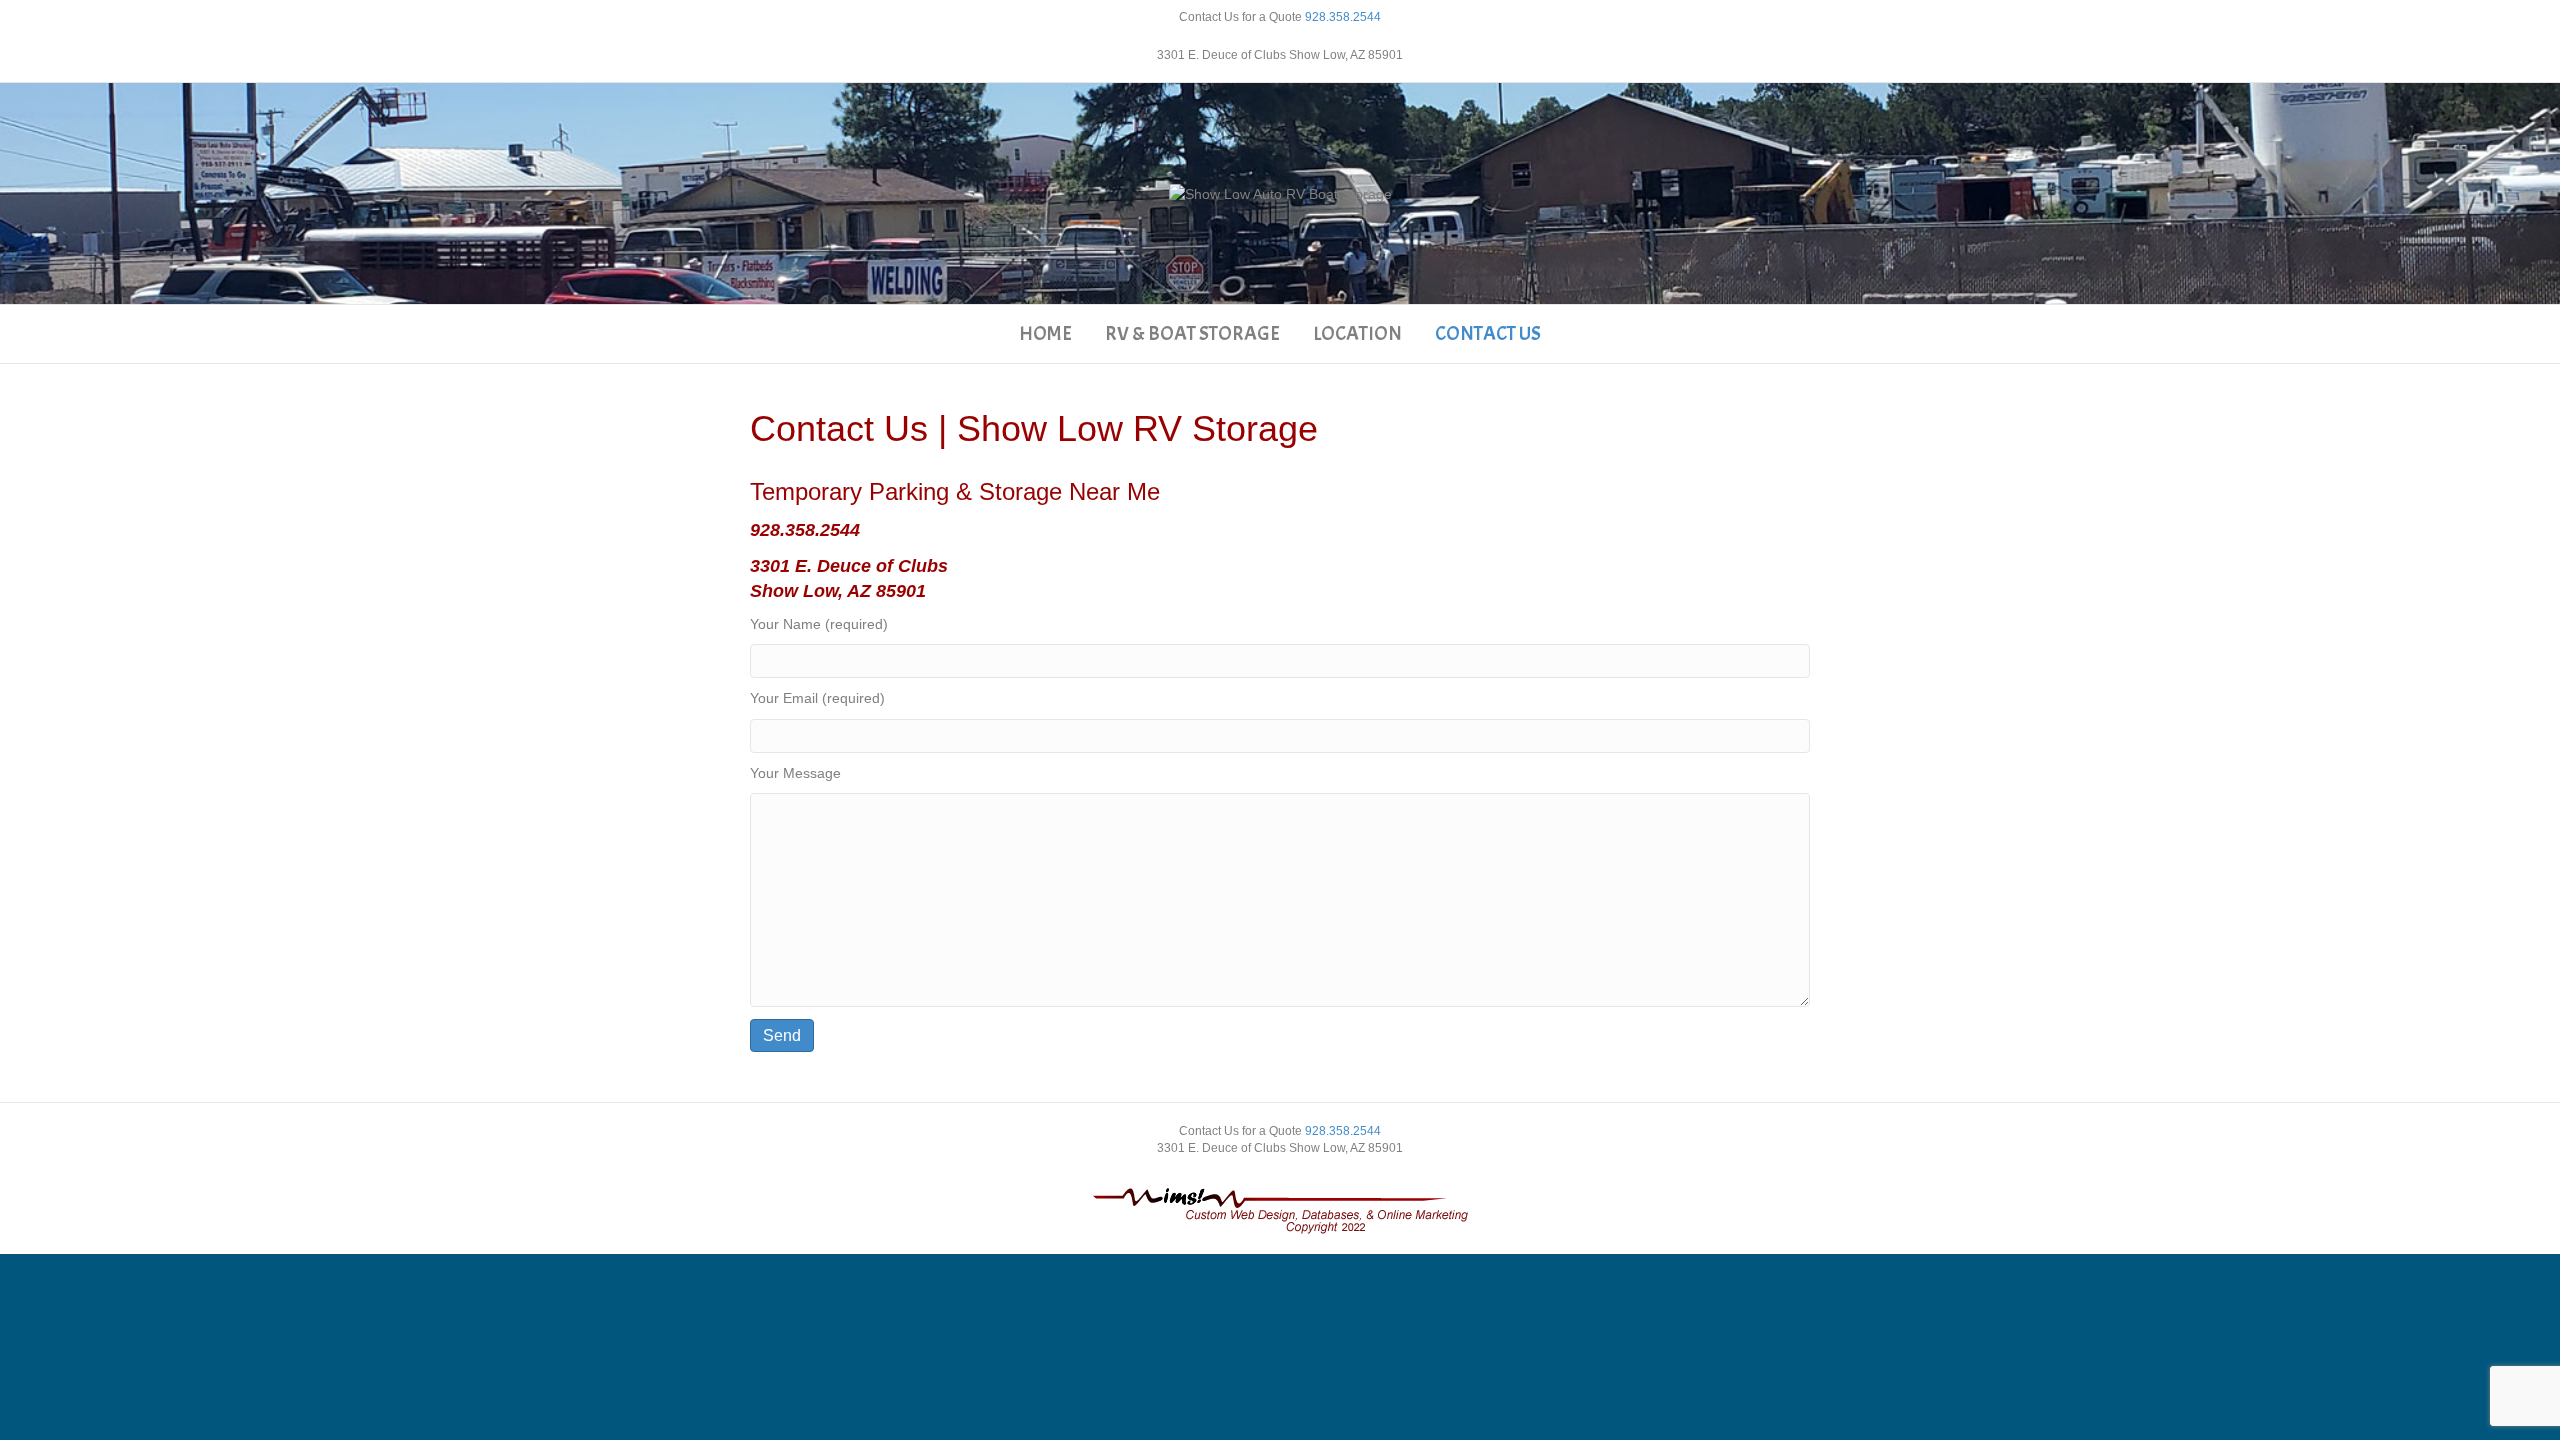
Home (1045, 333)
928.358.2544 (1343, 17)
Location (1357, 333)
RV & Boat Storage (1192, 333)
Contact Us (1488, 333)
